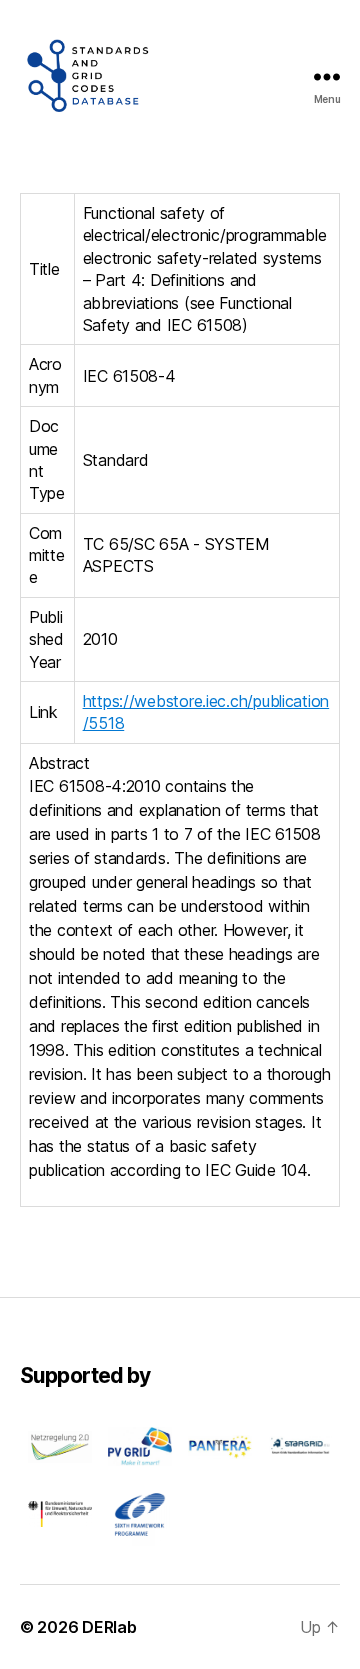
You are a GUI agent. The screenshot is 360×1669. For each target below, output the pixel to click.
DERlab (109, 1627)
